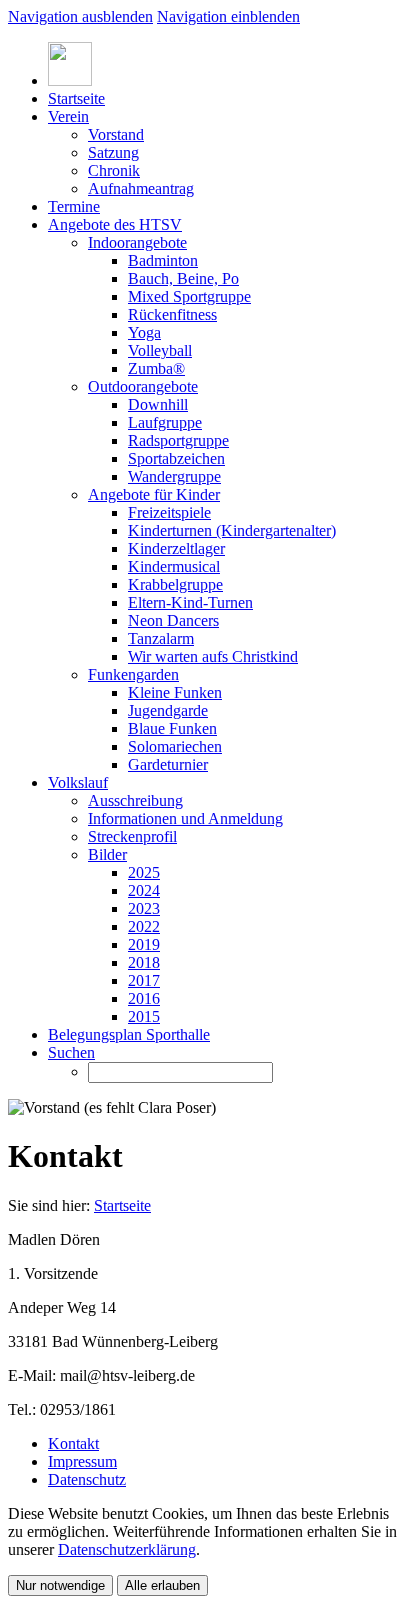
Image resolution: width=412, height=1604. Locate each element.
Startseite (122, 1205)
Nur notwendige (60, 1585)
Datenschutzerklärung (127, 1549)
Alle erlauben (162, 1585)
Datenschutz (87, 1479)
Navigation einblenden (228, 16)
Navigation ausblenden (80, 16)
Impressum (82, 1461)
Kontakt (73, 1443)
